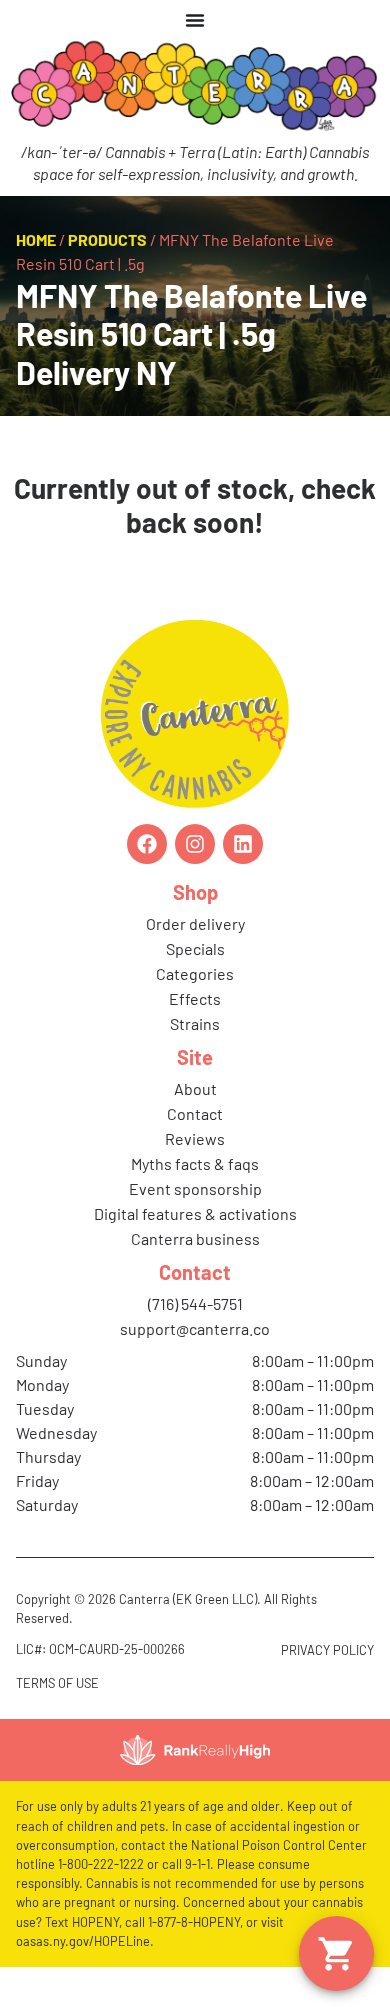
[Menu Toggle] (195, 20)
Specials (195, 948)
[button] (336, 1953)
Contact (195, 1113)
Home (36, 239)
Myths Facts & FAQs (195, 1163)
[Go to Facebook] (147, 844)
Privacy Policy (327, 1650)
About (195, 1088)
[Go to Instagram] (195, 844)
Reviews (195, 1138)
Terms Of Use (57, 1683)
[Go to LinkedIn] (243, 844)
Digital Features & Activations (195, 1213)
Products (107, 239)
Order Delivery (195, 923)
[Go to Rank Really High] (195, 1750)
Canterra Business (195, 1238)
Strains (195, 1023)
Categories (195, 973)
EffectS (195, 998)
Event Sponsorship (195, 1188)
